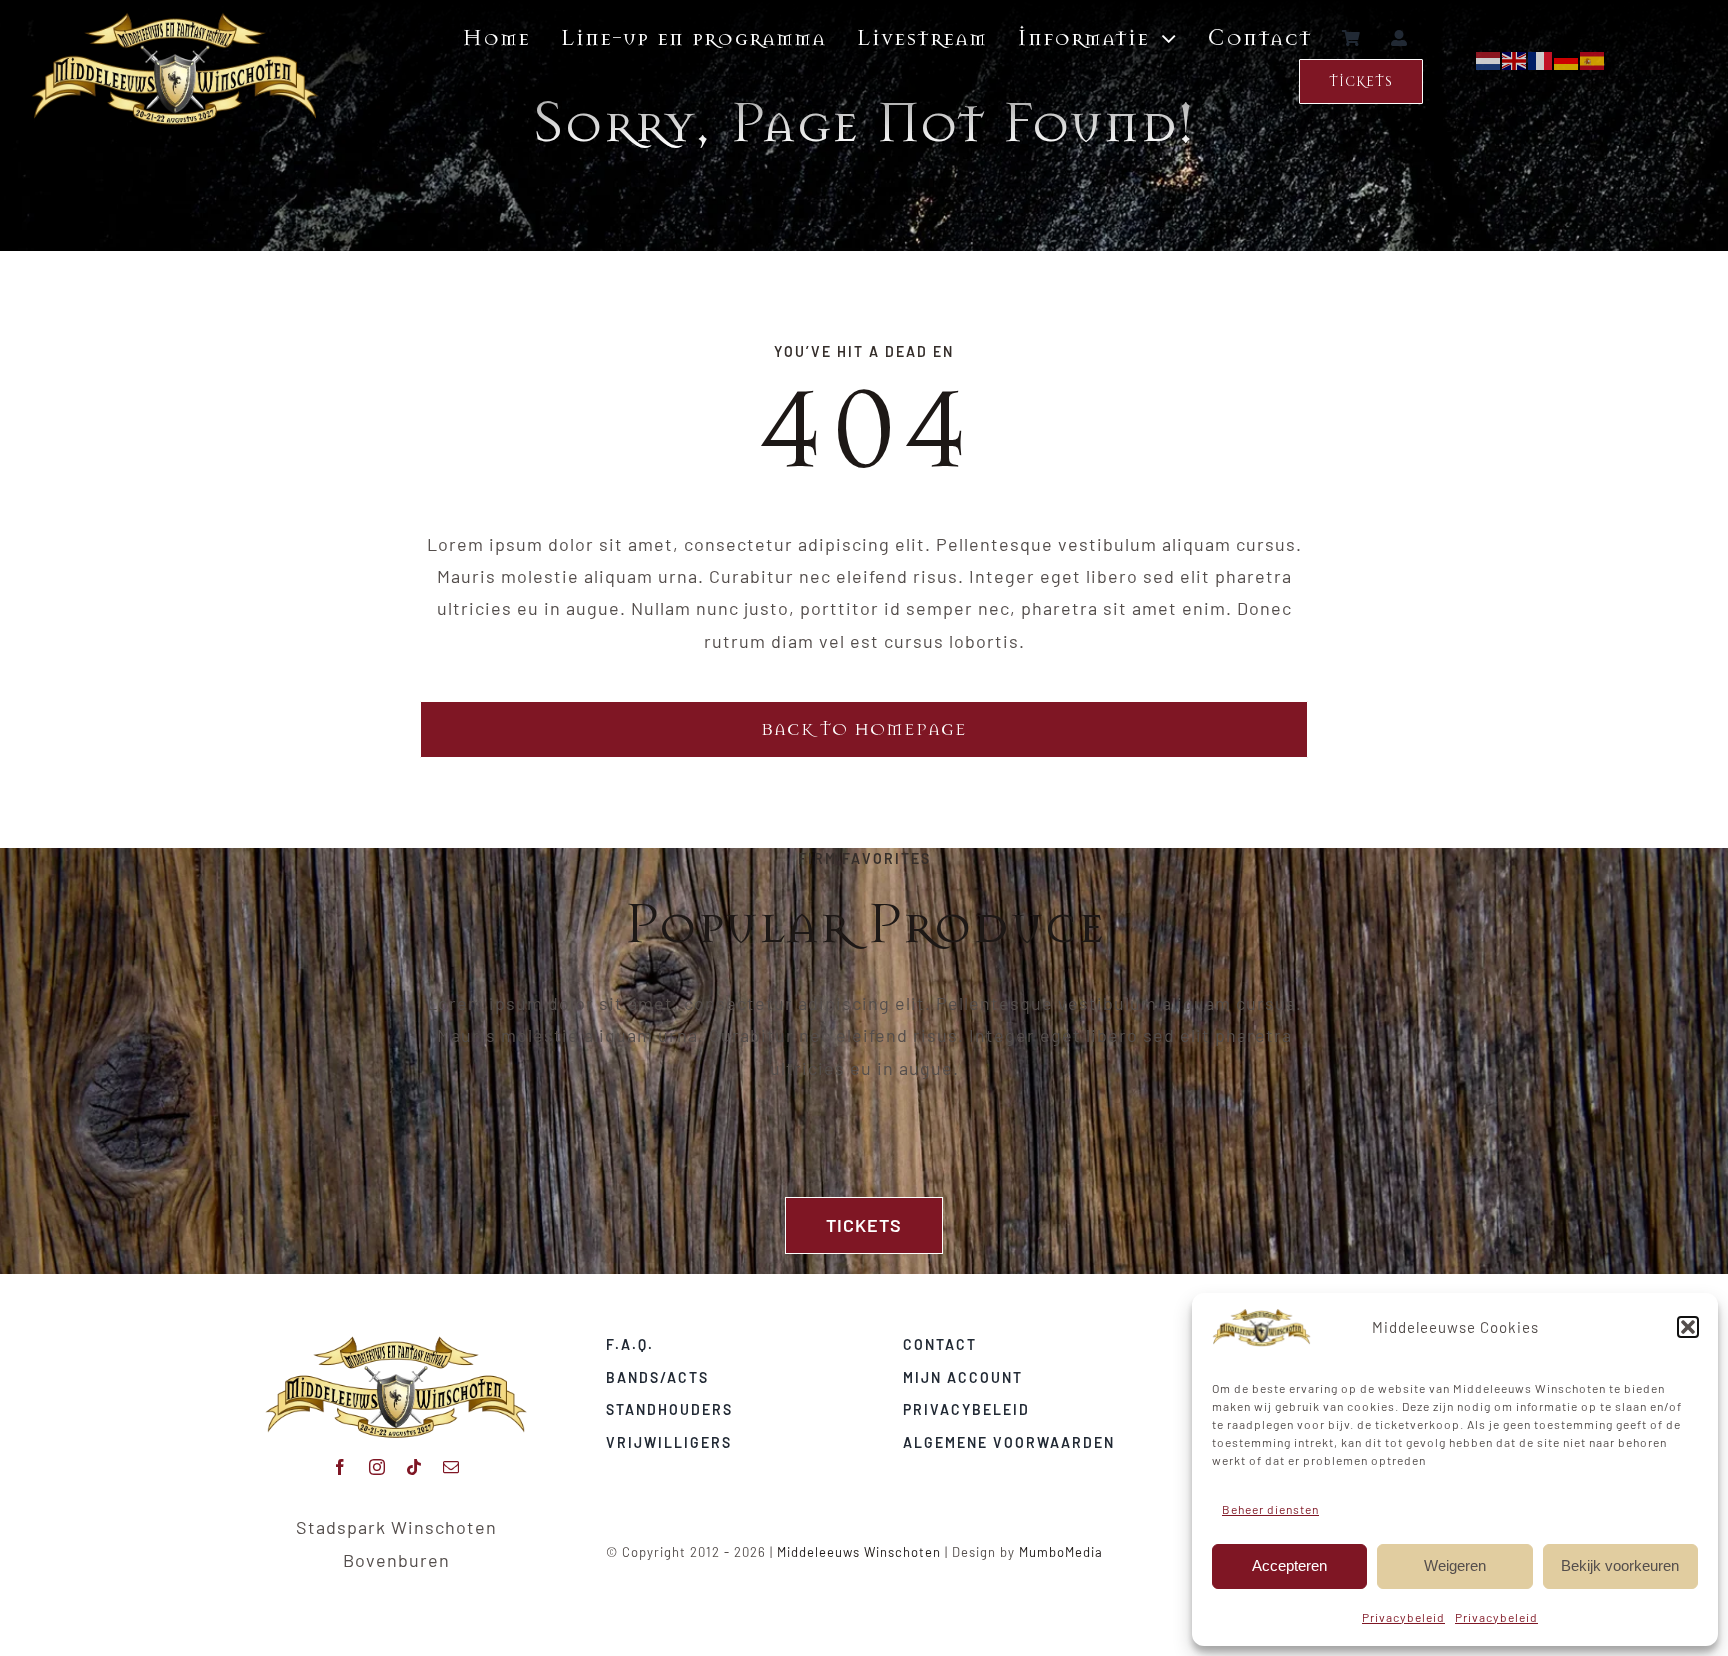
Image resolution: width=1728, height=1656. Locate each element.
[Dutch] (1489, 59)
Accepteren (1289, 1565)
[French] (1541, 59)
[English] (1515, 59)
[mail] (451, 1467)
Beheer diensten (1270, 1509)
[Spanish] (1593, 59)
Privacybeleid (1403, 1617)
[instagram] (377, 1467)
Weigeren (1455, 1565)
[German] (1567, 59)
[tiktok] (414, 1467)
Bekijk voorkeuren (1620, 1565)
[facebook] (340, 1467)
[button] (1688, 1327)
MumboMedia (1061, 1552)
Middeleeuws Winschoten (859, 1552)
